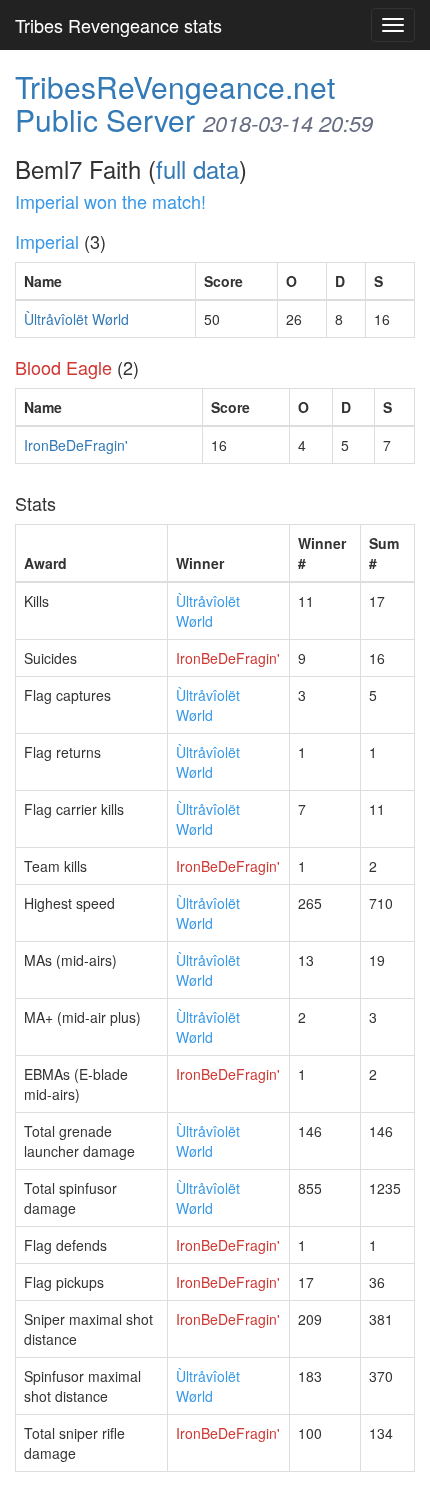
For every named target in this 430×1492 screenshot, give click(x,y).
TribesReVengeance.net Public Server (175, 103)
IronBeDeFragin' (76, 445)
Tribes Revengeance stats (118, 25)
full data (197, 168)
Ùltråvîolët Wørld (76, 319)
